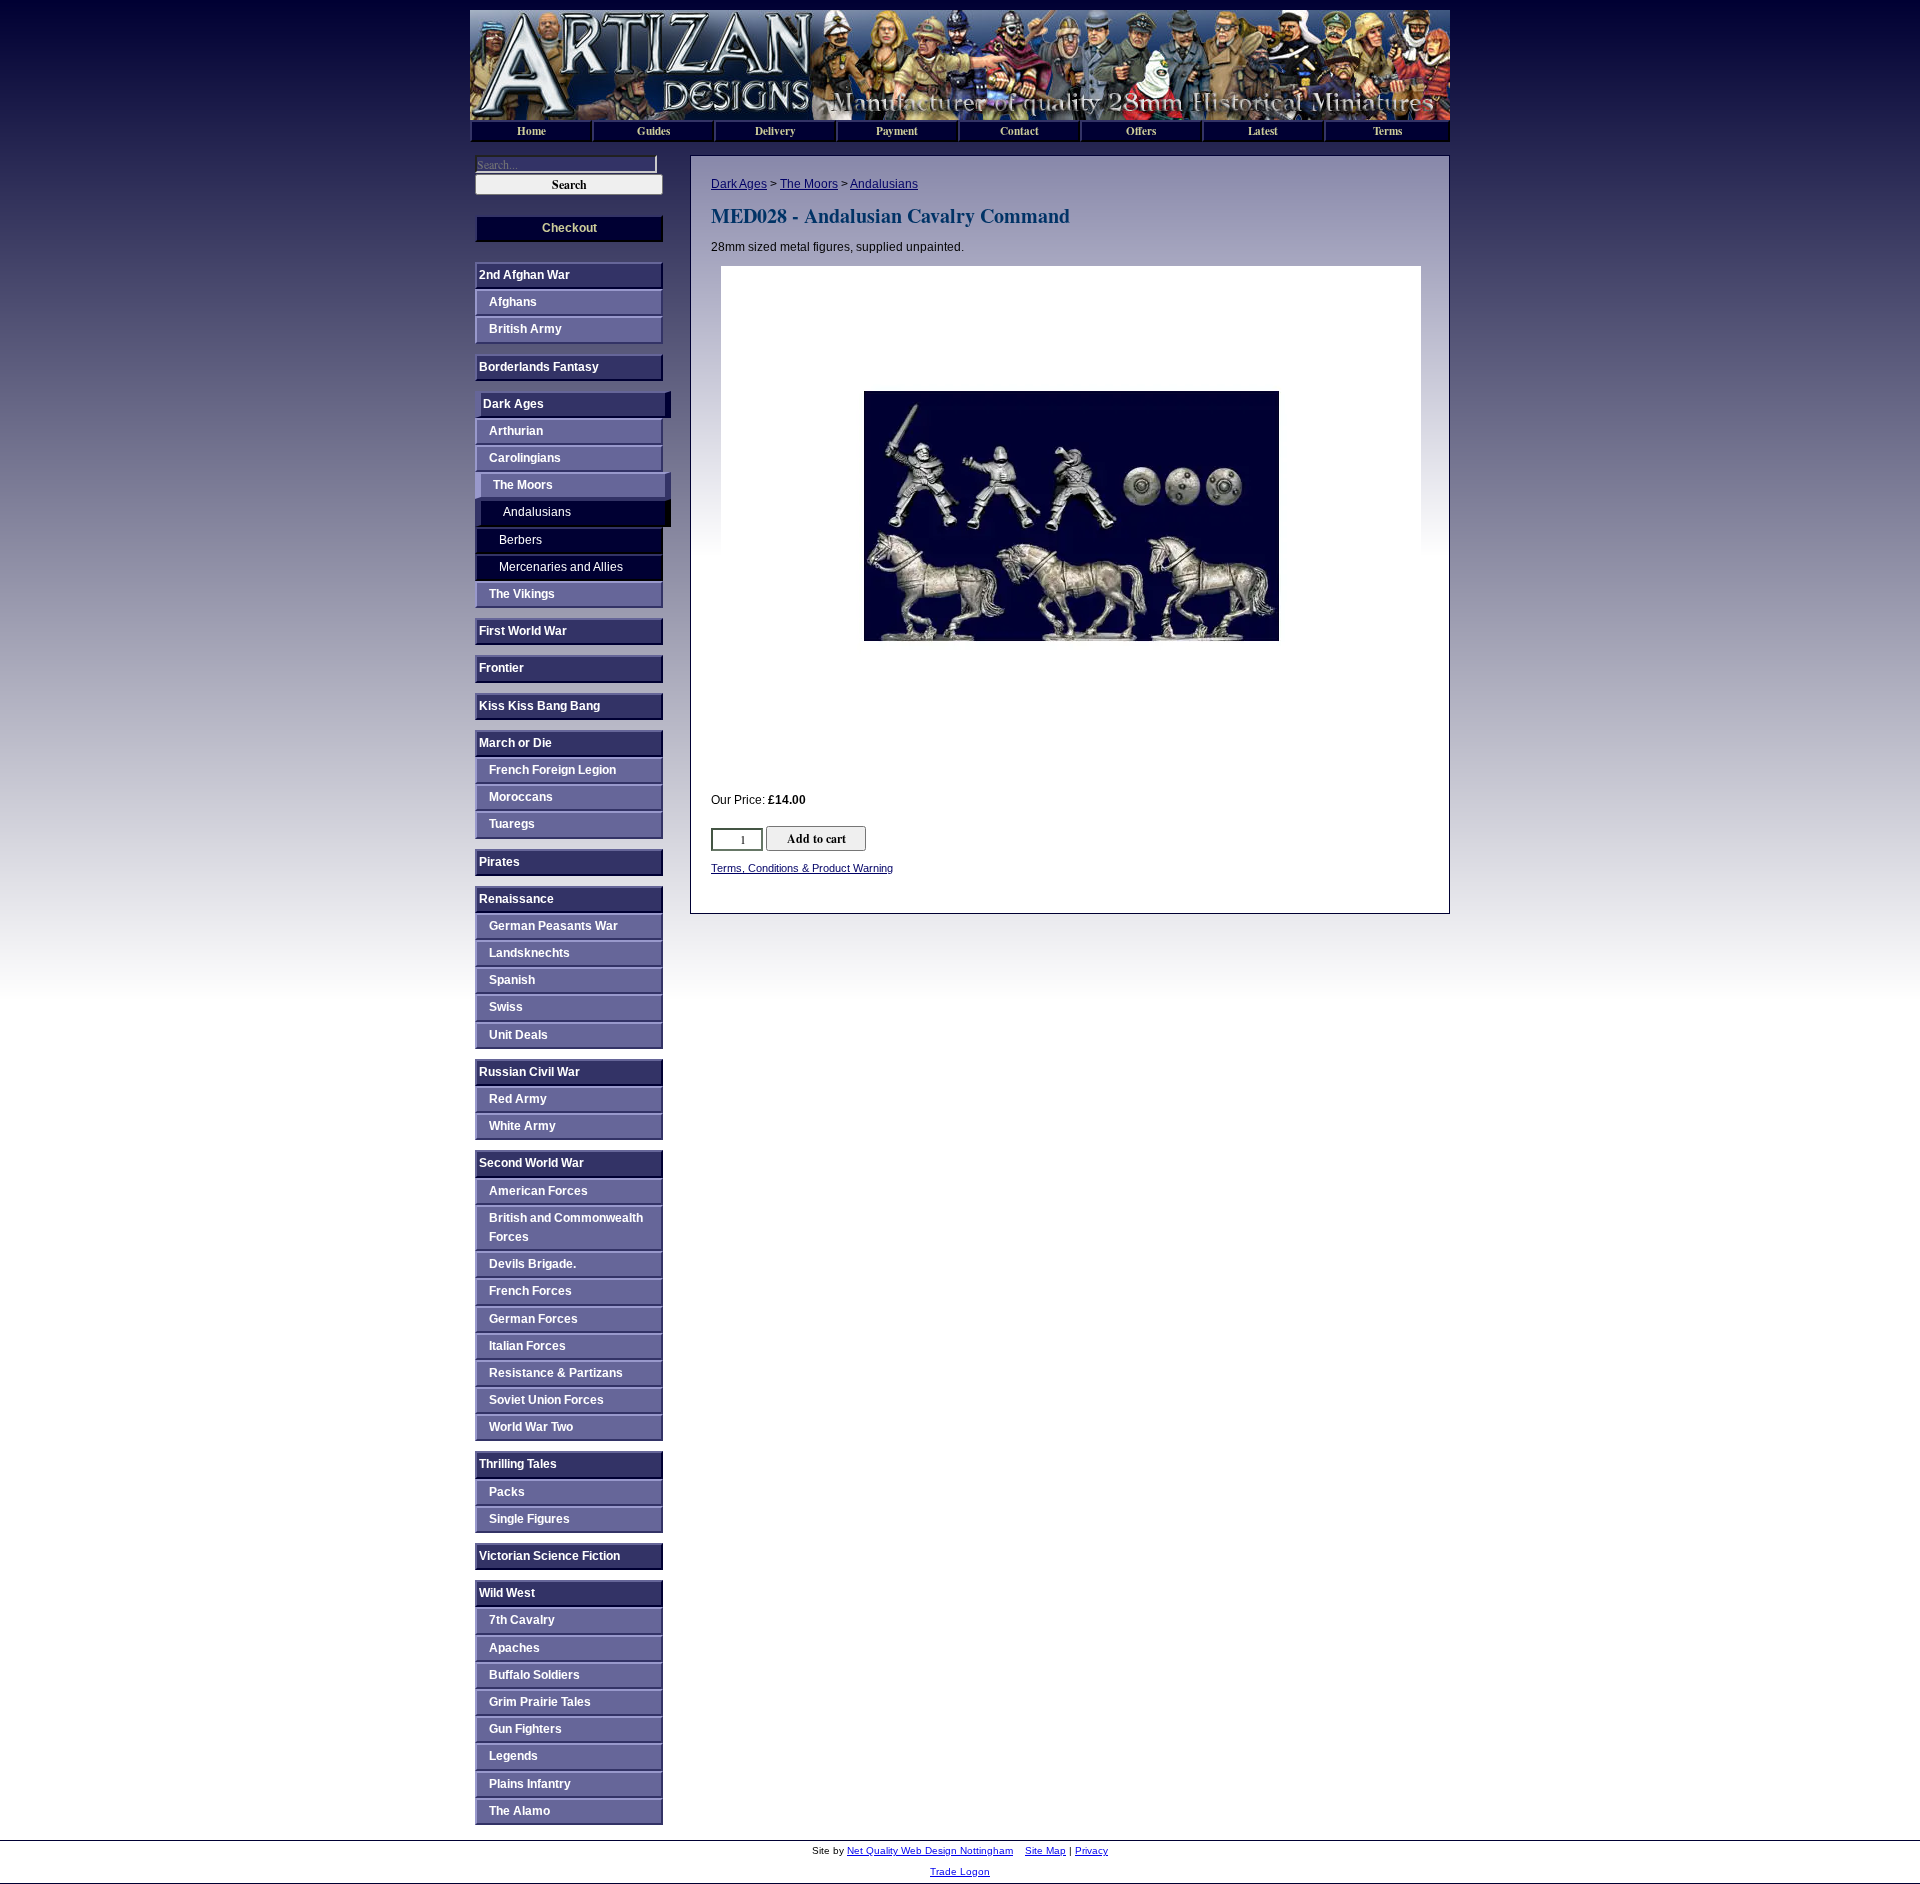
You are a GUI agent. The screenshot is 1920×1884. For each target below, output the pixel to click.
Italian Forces (527, 1346)
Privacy (1091, 1850)
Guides (653, 130)
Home (531, 130)
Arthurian (516, 431)
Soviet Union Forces (546, 1400)
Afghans (513, 302)
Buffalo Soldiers (534, 1675)
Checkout (569, 228)
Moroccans (521, 797)
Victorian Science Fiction (549, 1556)
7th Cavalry (522, 1620)
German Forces (533, 1319)
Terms (1387, 130)
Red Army (518, 1099)
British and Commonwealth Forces (566, 1227)
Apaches (514, 1648)
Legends (513, 1756)
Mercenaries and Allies (561, 567)
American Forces (538, 1191)
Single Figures (529, 1519)
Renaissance (516, 899)
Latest (1263, 130)
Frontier (501, 668)
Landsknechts (529, 953)
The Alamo (519, 1811)
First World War (523, 631)
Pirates (499, 862)
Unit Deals (518, 1035)
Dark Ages (739, 184)
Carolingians (525, 458)
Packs (507, 1492)
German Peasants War (553, 926)
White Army (522, 1126)
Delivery (775, 130)
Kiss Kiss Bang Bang (539, 706)
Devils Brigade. (532, 1264)
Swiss (506, 1007)
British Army (525, 329)
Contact (1019, 130)
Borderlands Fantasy (539, 367)
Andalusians (884, 184)
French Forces (530, 1291)
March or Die (515, 743)
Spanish (512, 980)
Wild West (507, 1593)
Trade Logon (960, 1871)
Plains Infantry (530, 1784)
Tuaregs (512, 824)
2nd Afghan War (524, 275)
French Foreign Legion (552, 770)
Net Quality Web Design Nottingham (930, 1850)
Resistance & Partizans (556, 1373)
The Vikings (522, 594)
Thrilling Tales (518, 1464)
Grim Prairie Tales (540, 1702)
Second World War (531, 1163)
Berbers (520, 540)
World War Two (531, 1427)
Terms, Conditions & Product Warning (802, 868)
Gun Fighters (525, 1729)
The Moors (809, 184)
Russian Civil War (529, 1072)
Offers (1141, 130)
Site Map (1045, 1850)
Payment (897, 130)
